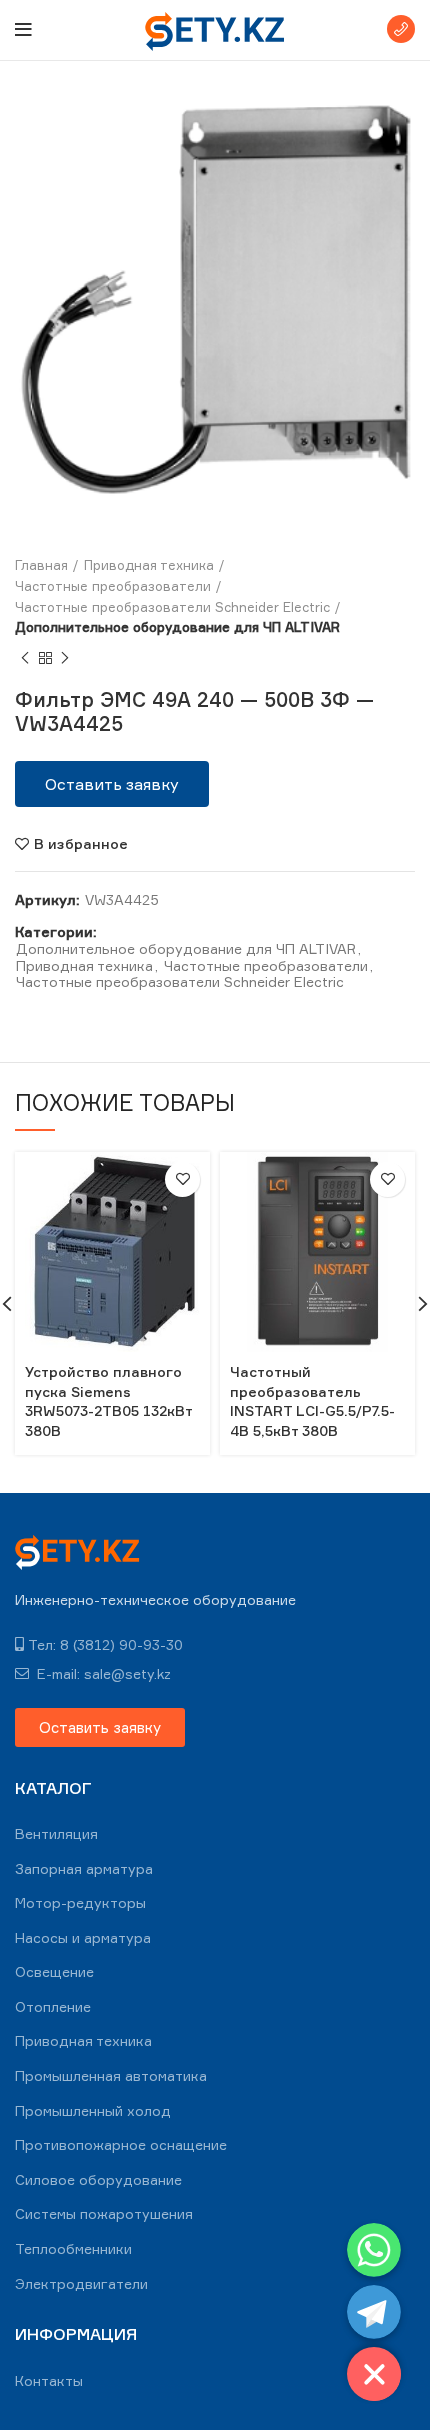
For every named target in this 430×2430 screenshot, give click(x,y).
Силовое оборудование (98, 2179)
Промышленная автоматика (111, 2075)
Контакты (49, 2380)
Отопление (53, 2006)
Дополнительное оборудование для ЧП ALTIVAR (177, 627)
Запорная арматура (84, 1868)
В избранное (81, 844)
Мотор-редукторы (80, 1902)
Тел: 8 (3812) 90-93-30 (105, 1644)
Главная (41, 565)
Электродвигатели (81, 2283)
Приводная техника (149, 565)
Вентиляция (56, 1833)
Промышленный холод (93, 2110)
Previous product (25, 658)
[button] (112, 784)
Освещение (54, 1971)
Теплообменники (73, 2248)
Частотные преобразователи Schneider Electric (172, 607)
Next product (65, 658)
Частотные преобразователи (113, 586)
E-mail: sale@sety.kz (102, 1673)
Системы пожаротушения (104, 2213)
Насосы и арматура (83, 1937)
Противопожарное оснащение (121, 2144)
